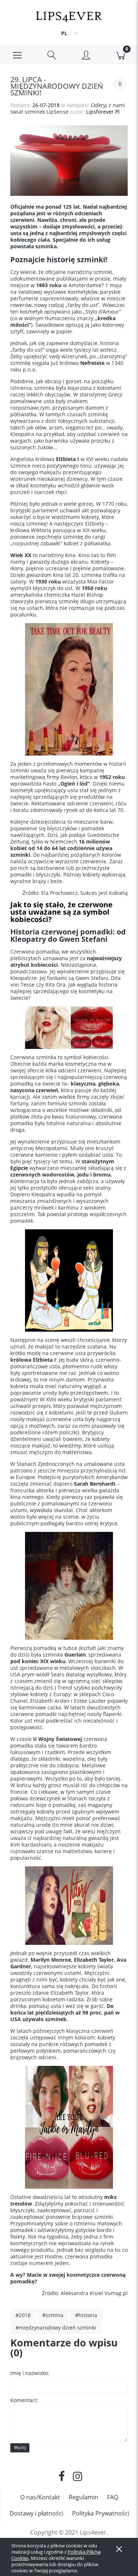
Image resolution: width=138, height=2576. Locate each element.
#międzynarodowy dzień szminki (56, 2328)
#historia (86, 2315)
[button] (17, 55)
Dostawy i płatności (36, 2513)
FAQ (113, 2497)
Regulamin (84, 2497)
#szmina (53, 2315)
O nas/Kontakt (40, 2497)
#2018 (23, 2315)
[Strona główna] (69, 15)
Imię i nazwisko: (30, 2373)
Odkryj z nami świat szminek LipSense (68, 108)
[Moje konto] (86, 56)
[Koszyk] (121, 55)
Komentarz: (24, 2400)
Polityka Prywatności (101, 2513)
